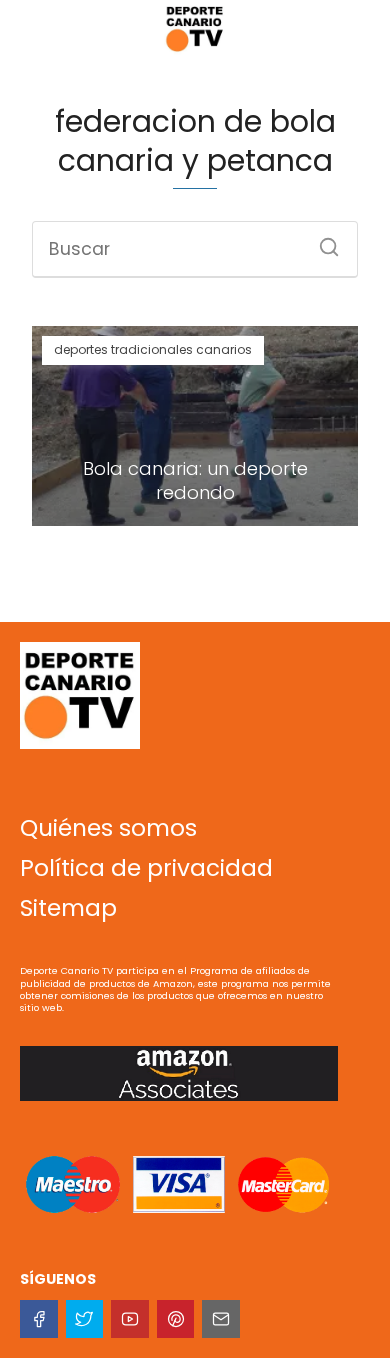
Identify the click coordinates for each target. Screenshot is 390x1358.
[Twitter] (85, 1319)
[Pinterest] (176, 1319)
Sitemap (68, 908)
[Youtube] (130, 1319)
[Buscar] (322, 241)
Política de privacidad (146, 868)
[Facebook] (39, 1319)
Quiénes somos (108, 828)
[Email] (221, 1319)
